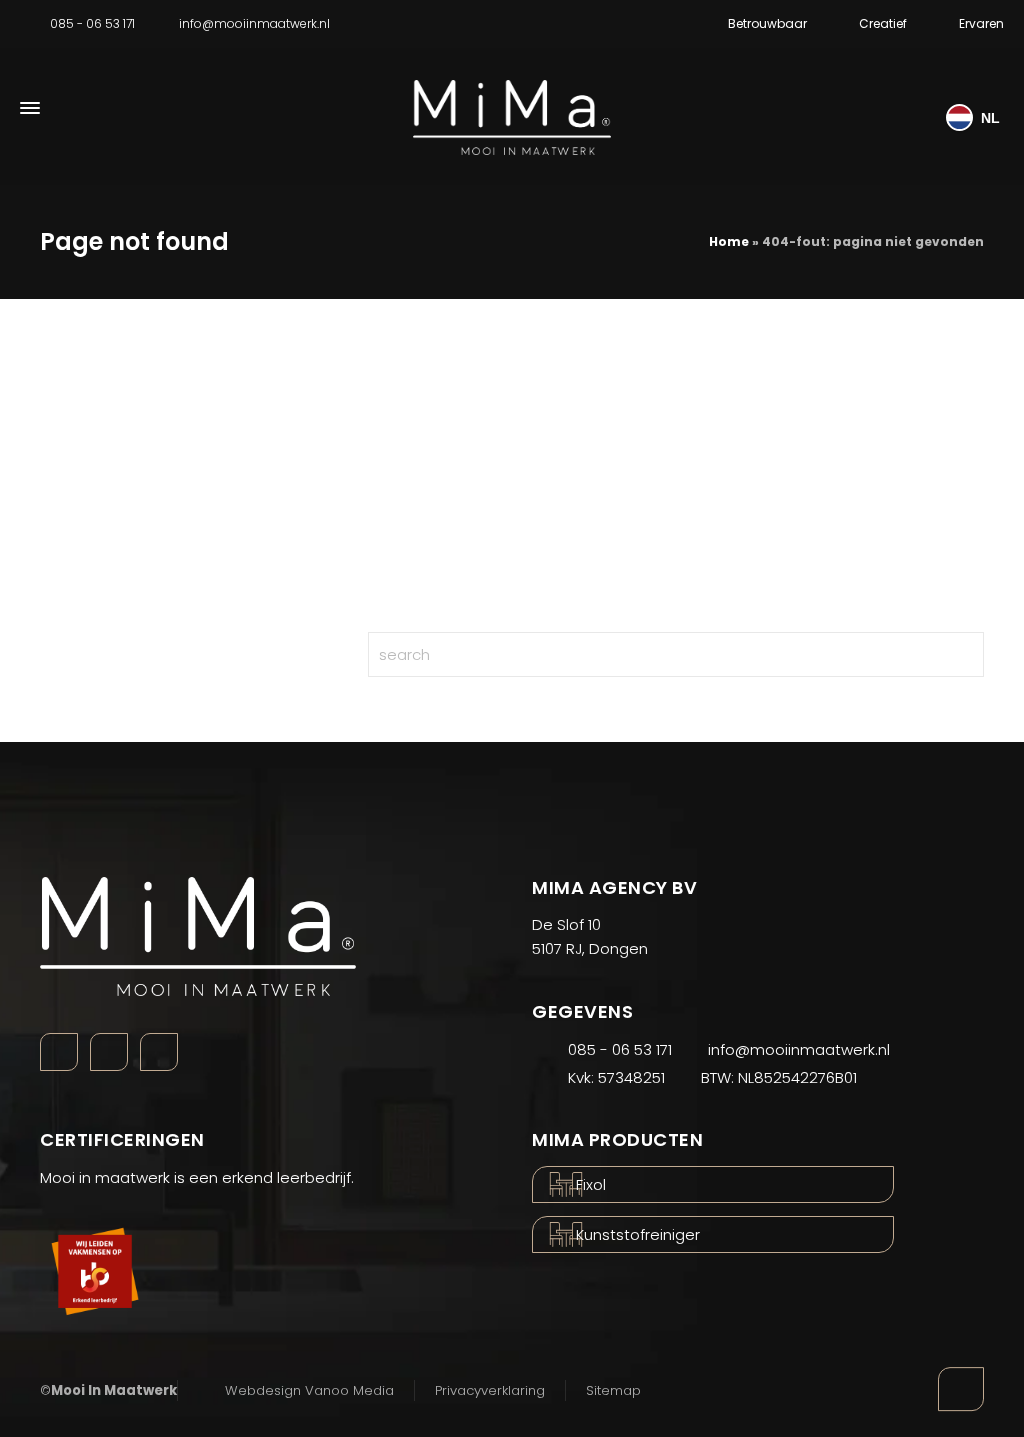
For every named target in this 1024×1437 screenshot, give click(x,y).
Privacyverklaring (490, 1390)
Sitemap (613, 1390)
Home (729, 241)
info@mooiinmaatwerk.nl (254, 23)
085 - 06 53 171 (92, 23)
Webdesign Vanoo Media (309, 1390)
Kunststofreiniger (638, 1234)
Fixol (591, 1184)
